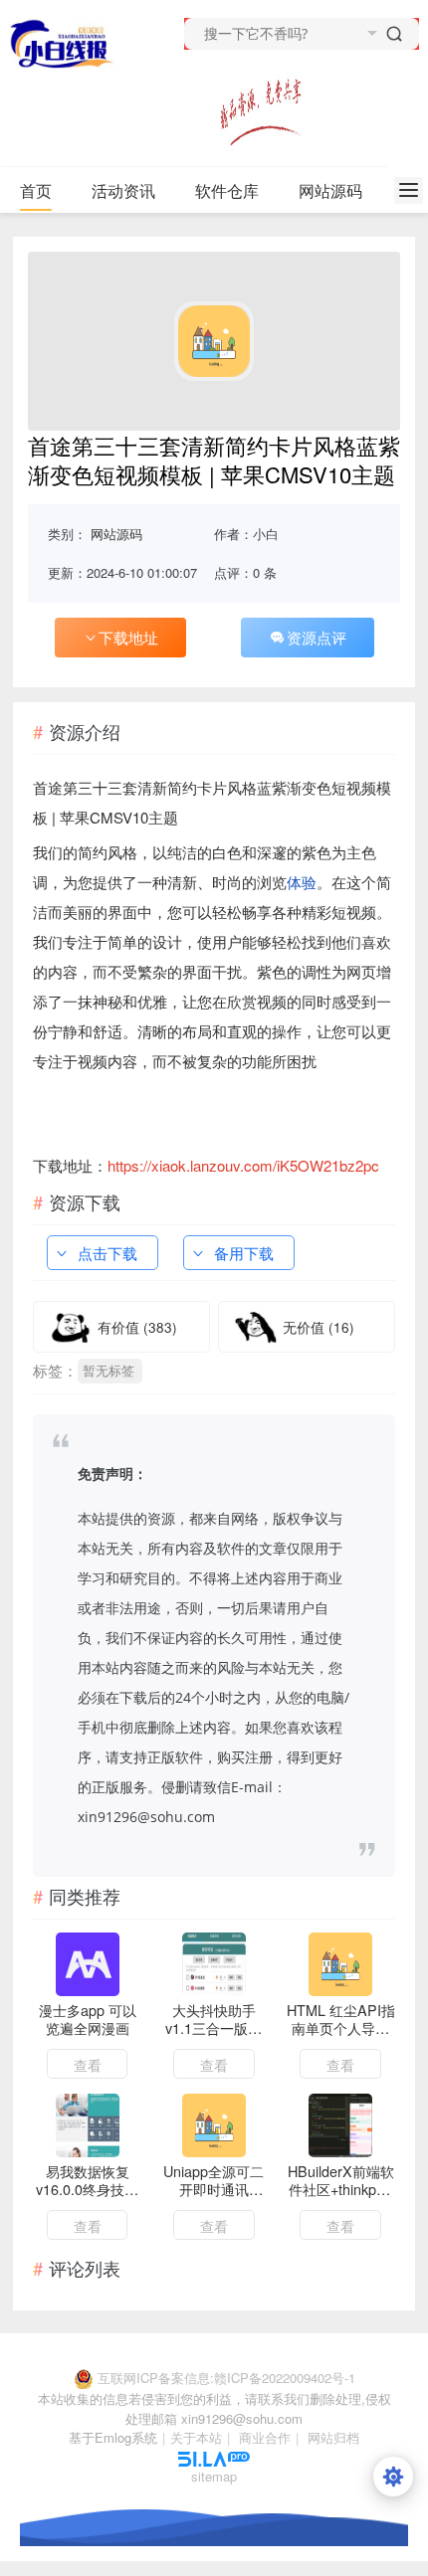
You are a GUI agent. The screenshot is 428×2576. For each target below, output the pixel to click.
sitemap (214, 2476)
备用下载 (244, 1253)
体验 (302, 882)
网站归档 (333, 2437)
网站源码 (330, 190)
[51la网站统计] (214, 2457)
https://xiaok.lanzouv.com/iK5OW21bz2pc (243, 1165)
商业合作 (265, 2437)
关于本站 (196, 2437)
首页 (36, 190)
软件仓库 (227, 190)
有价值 (137, 1327)
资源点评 (317, 637)
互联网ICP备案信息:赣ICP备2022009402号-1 (226, 2378)
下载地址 (128, 637)
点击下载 (107, 1253)
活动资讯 (123, 190)
